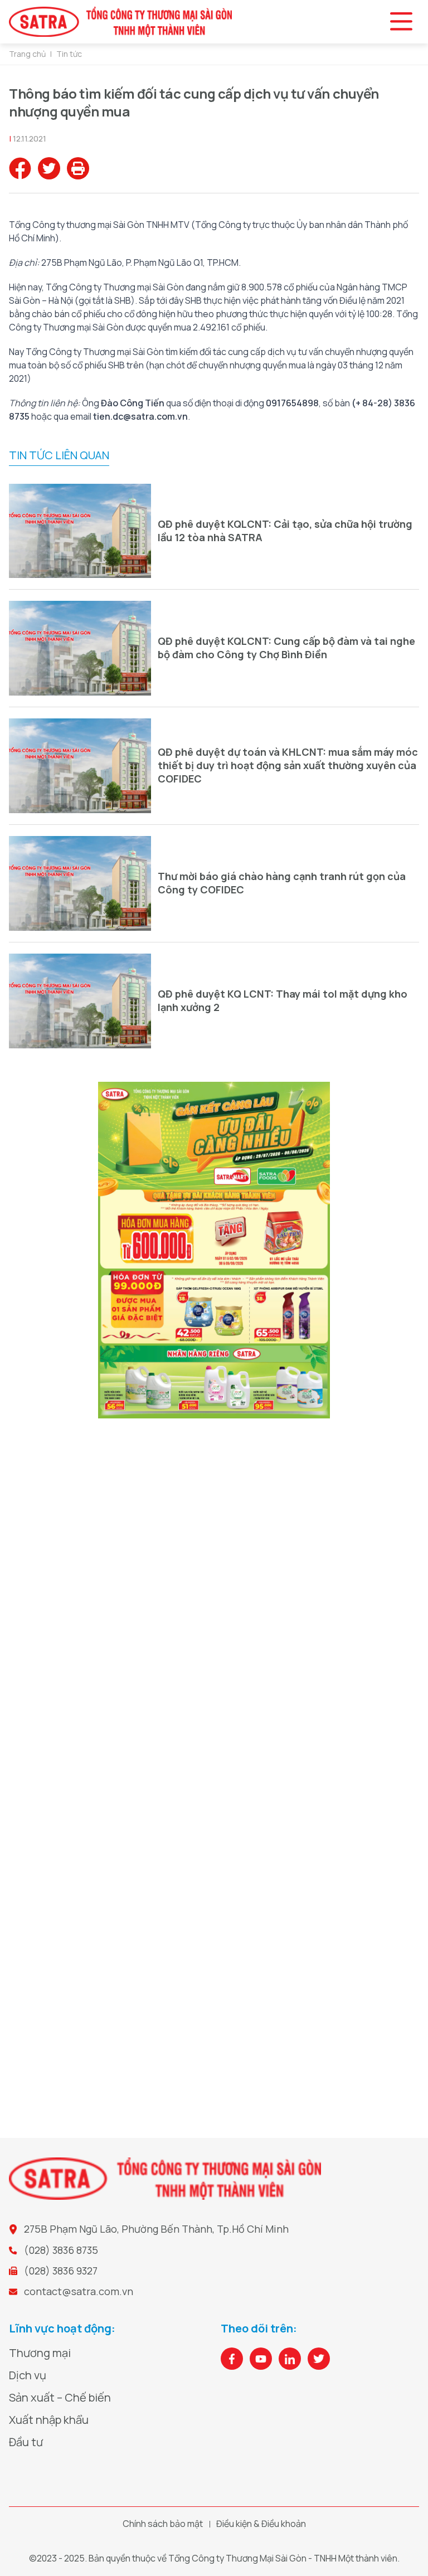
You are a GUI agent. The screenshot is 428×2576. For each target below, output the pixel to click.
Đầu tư (26, 2442)
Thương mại (40, 2353)
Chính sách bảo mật (163, 2524)
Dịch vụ (28, 2375)
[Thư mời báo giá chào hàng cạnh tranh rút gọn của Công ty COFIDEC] (80, 883)
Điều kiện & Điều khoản (261, 2524)
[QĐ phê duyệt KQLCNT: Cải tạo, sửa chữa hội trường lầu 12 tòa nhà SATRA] (80, 531)
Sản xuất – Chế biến (60, 2397)
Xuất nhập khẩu (49, 2420)
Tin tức (69, 54)
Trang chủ (27, 54)
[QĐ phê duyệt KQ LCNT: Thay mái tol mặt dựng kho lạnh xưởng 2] (80, 1001)
